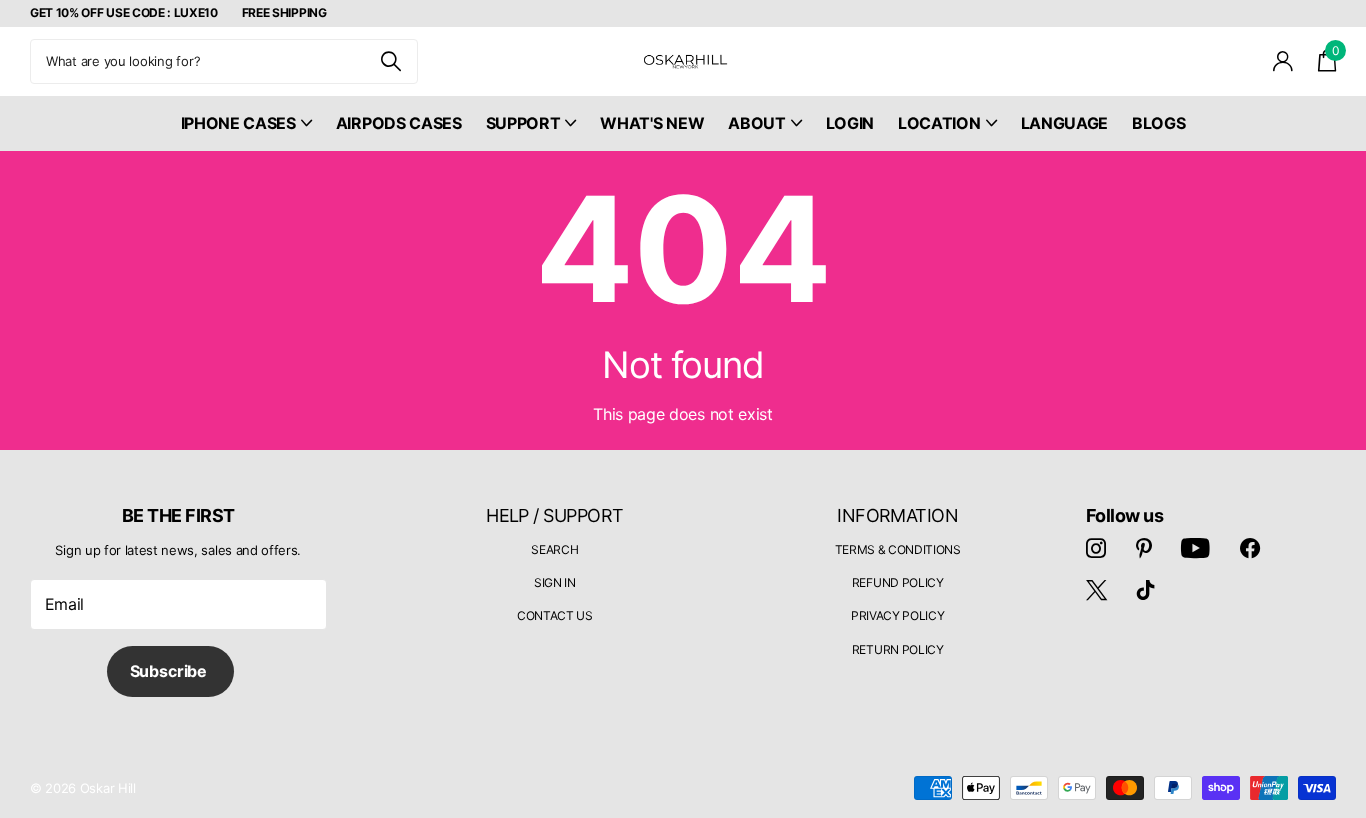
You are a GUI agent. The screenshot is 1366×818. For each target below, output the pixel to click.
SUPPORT (523, 123)
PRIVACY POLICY (898, 615)
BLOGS (1158, 123)
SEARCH (554, 549)
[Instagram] (1096, 548)
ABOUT (756, 123)
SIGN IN (555, 582)
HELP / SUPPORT (554, 515)
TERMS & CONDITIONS (898, 549)
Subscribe (170, 671)
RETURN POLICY (898, 649)
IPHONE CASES (238, 123)
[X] (1096, 590)
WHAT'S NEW (652, 123)
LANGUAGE (1064, 123)
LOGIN (850, 123)
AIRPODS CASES (399, 123)
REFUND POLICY (898, 582)
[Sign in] (1283, 61)
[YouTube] (1195, 548)
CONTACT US (555, 615)
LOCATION (939, 123)
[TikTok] (1146, 590)
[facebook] (1250, 548)
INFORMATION (897, 515)
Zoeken (390, 61)
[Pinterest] (1144, 548)
